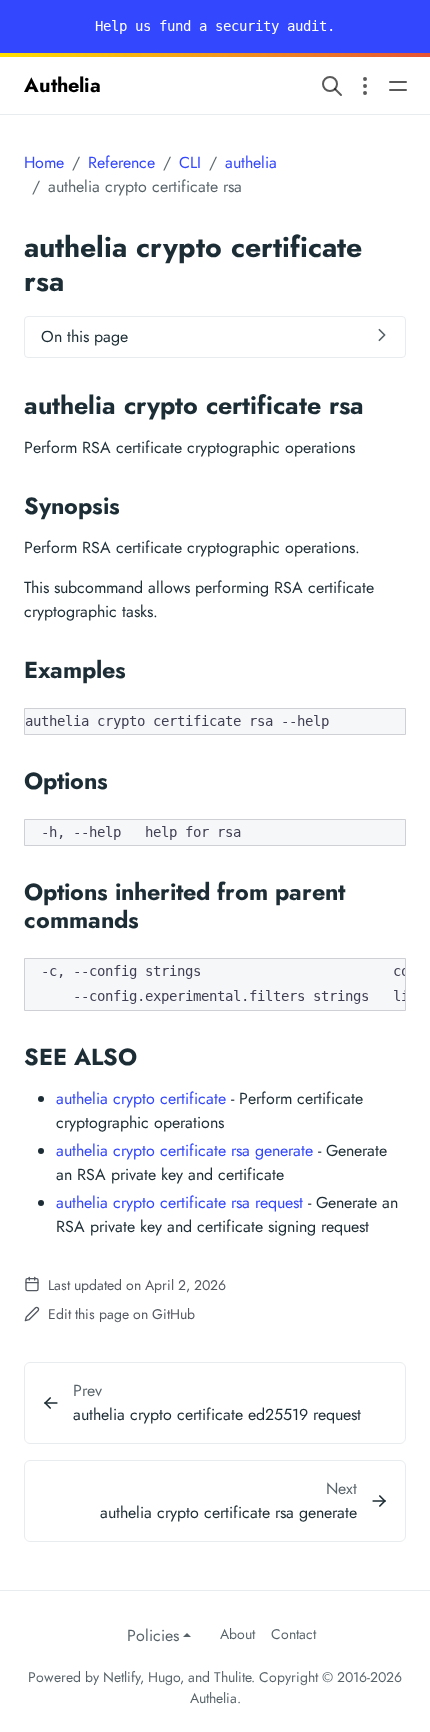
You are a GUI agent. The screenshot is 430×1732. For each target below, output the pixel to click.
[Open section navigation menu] (365, 85)
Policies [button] (153, 1635)
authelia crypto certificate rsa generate (184, 1150)
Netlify (121, 1677)
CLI (190, 162)
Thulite (232, 1677)
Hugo (164, 1677)
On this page (84, 336)
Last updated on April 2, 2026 (135, 1285)
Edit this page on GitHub (119, 1314)
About (237, 1634)
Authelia (62, 85)
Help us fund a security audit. (215, 26)
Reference (121, 162)
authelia (251, 162)
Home (44, 162)
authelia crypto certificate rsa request (179, 1202)
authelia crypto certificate (141, 1098)
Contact (293, 1634)
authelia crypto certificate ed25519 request (217, 1414)
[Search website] (332, 85)
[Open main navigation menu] (398, 85)
